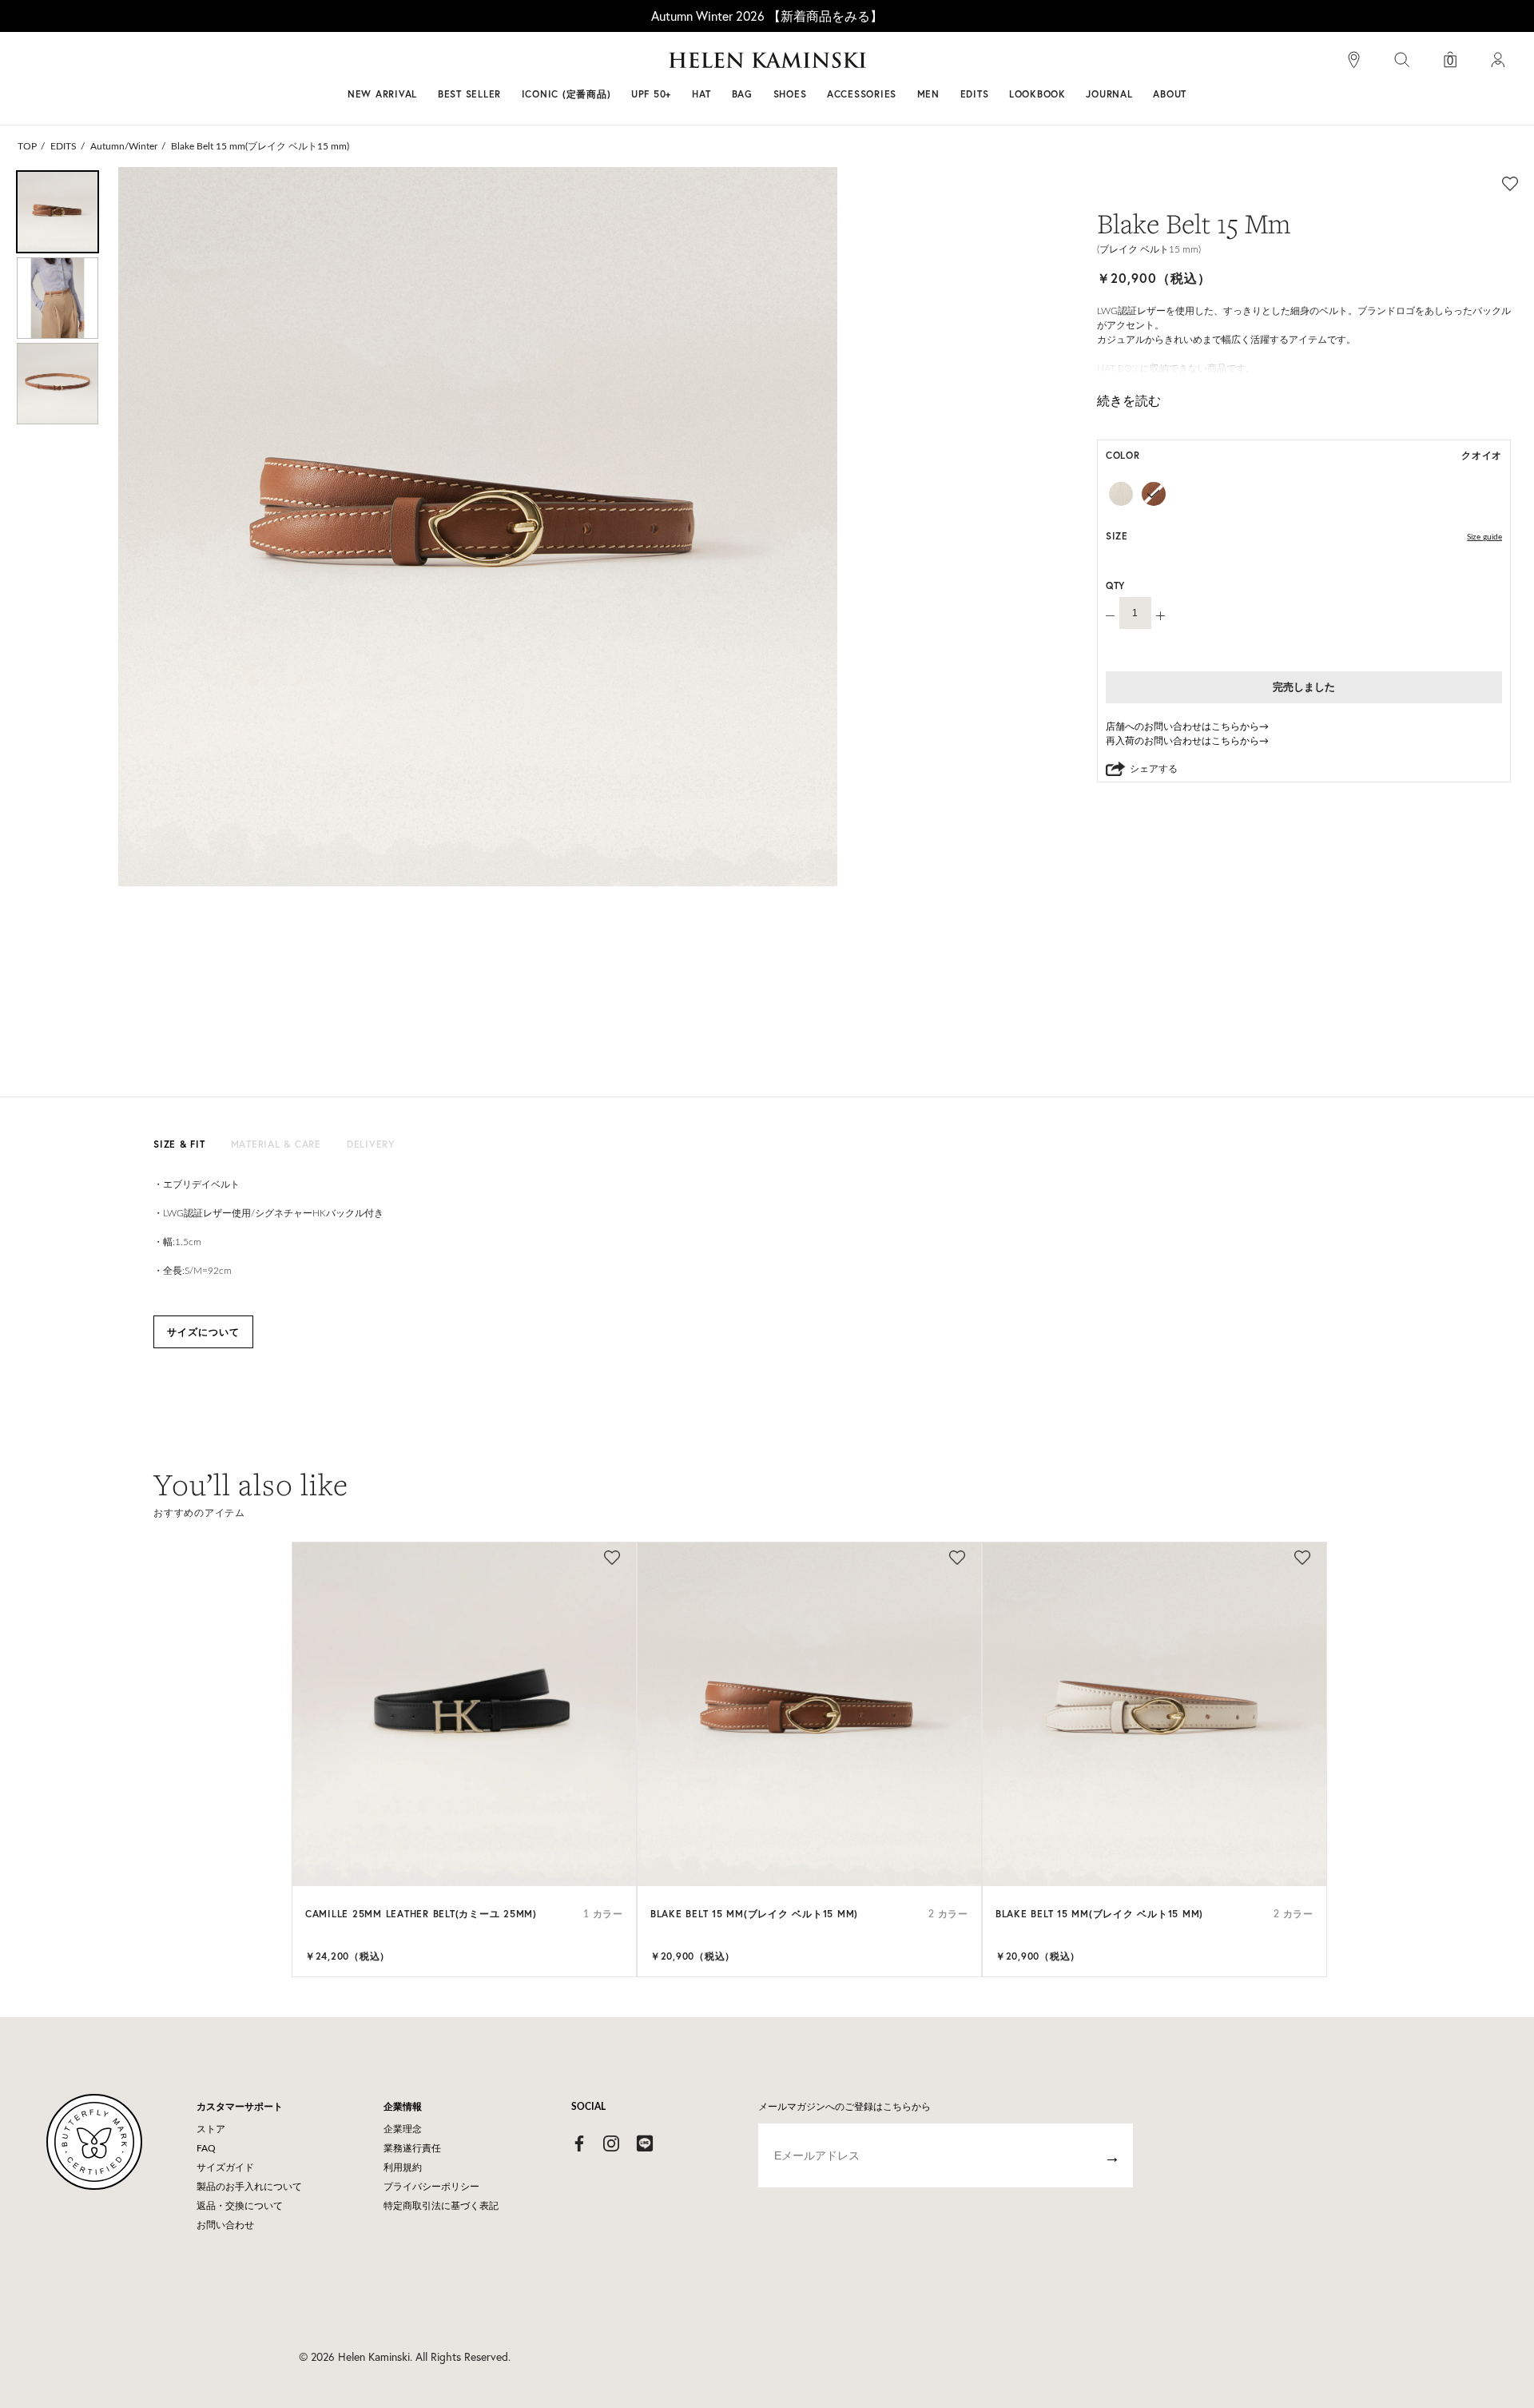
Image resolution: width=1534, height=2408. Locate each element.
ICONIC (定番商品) (566, 94)
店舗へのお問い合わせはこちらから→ (1187, 726)
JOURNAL (1109, 94)
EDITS (64, 146)
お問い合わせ (225, 2225)
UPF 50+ (651, 94)
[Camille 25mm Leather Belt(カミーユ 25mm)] (464, 1714)
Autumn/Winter (124, 146)
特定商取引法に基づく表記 (441, 2206)
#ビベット (888, 66)
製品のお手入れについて (249, 2187)
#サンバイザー (976, 66)
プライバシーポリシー (431, 2187)
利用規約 (403, 2167)
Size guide (1484, 537)
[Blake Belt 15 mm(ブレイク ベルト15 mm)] (809, 1714)
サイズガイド (225, 2167)
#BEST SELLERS (548, 66)
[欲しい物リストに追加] (1510, 183)
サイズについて (203, 1332)
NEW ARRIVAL (382, 94)
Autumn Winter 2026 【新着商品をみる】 (767, 16)
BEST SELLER (469, 94)
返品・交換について (240, 2206)
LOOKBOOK (1037, 94)
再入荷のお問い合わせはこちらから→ (1187, 741)
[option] (58, 212)
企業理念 (403, 2129)
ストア (211, 2129)
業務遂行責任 (412, 2148)
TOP (27, 146)
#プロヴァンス (650, 66)
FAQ (206, 2148)
